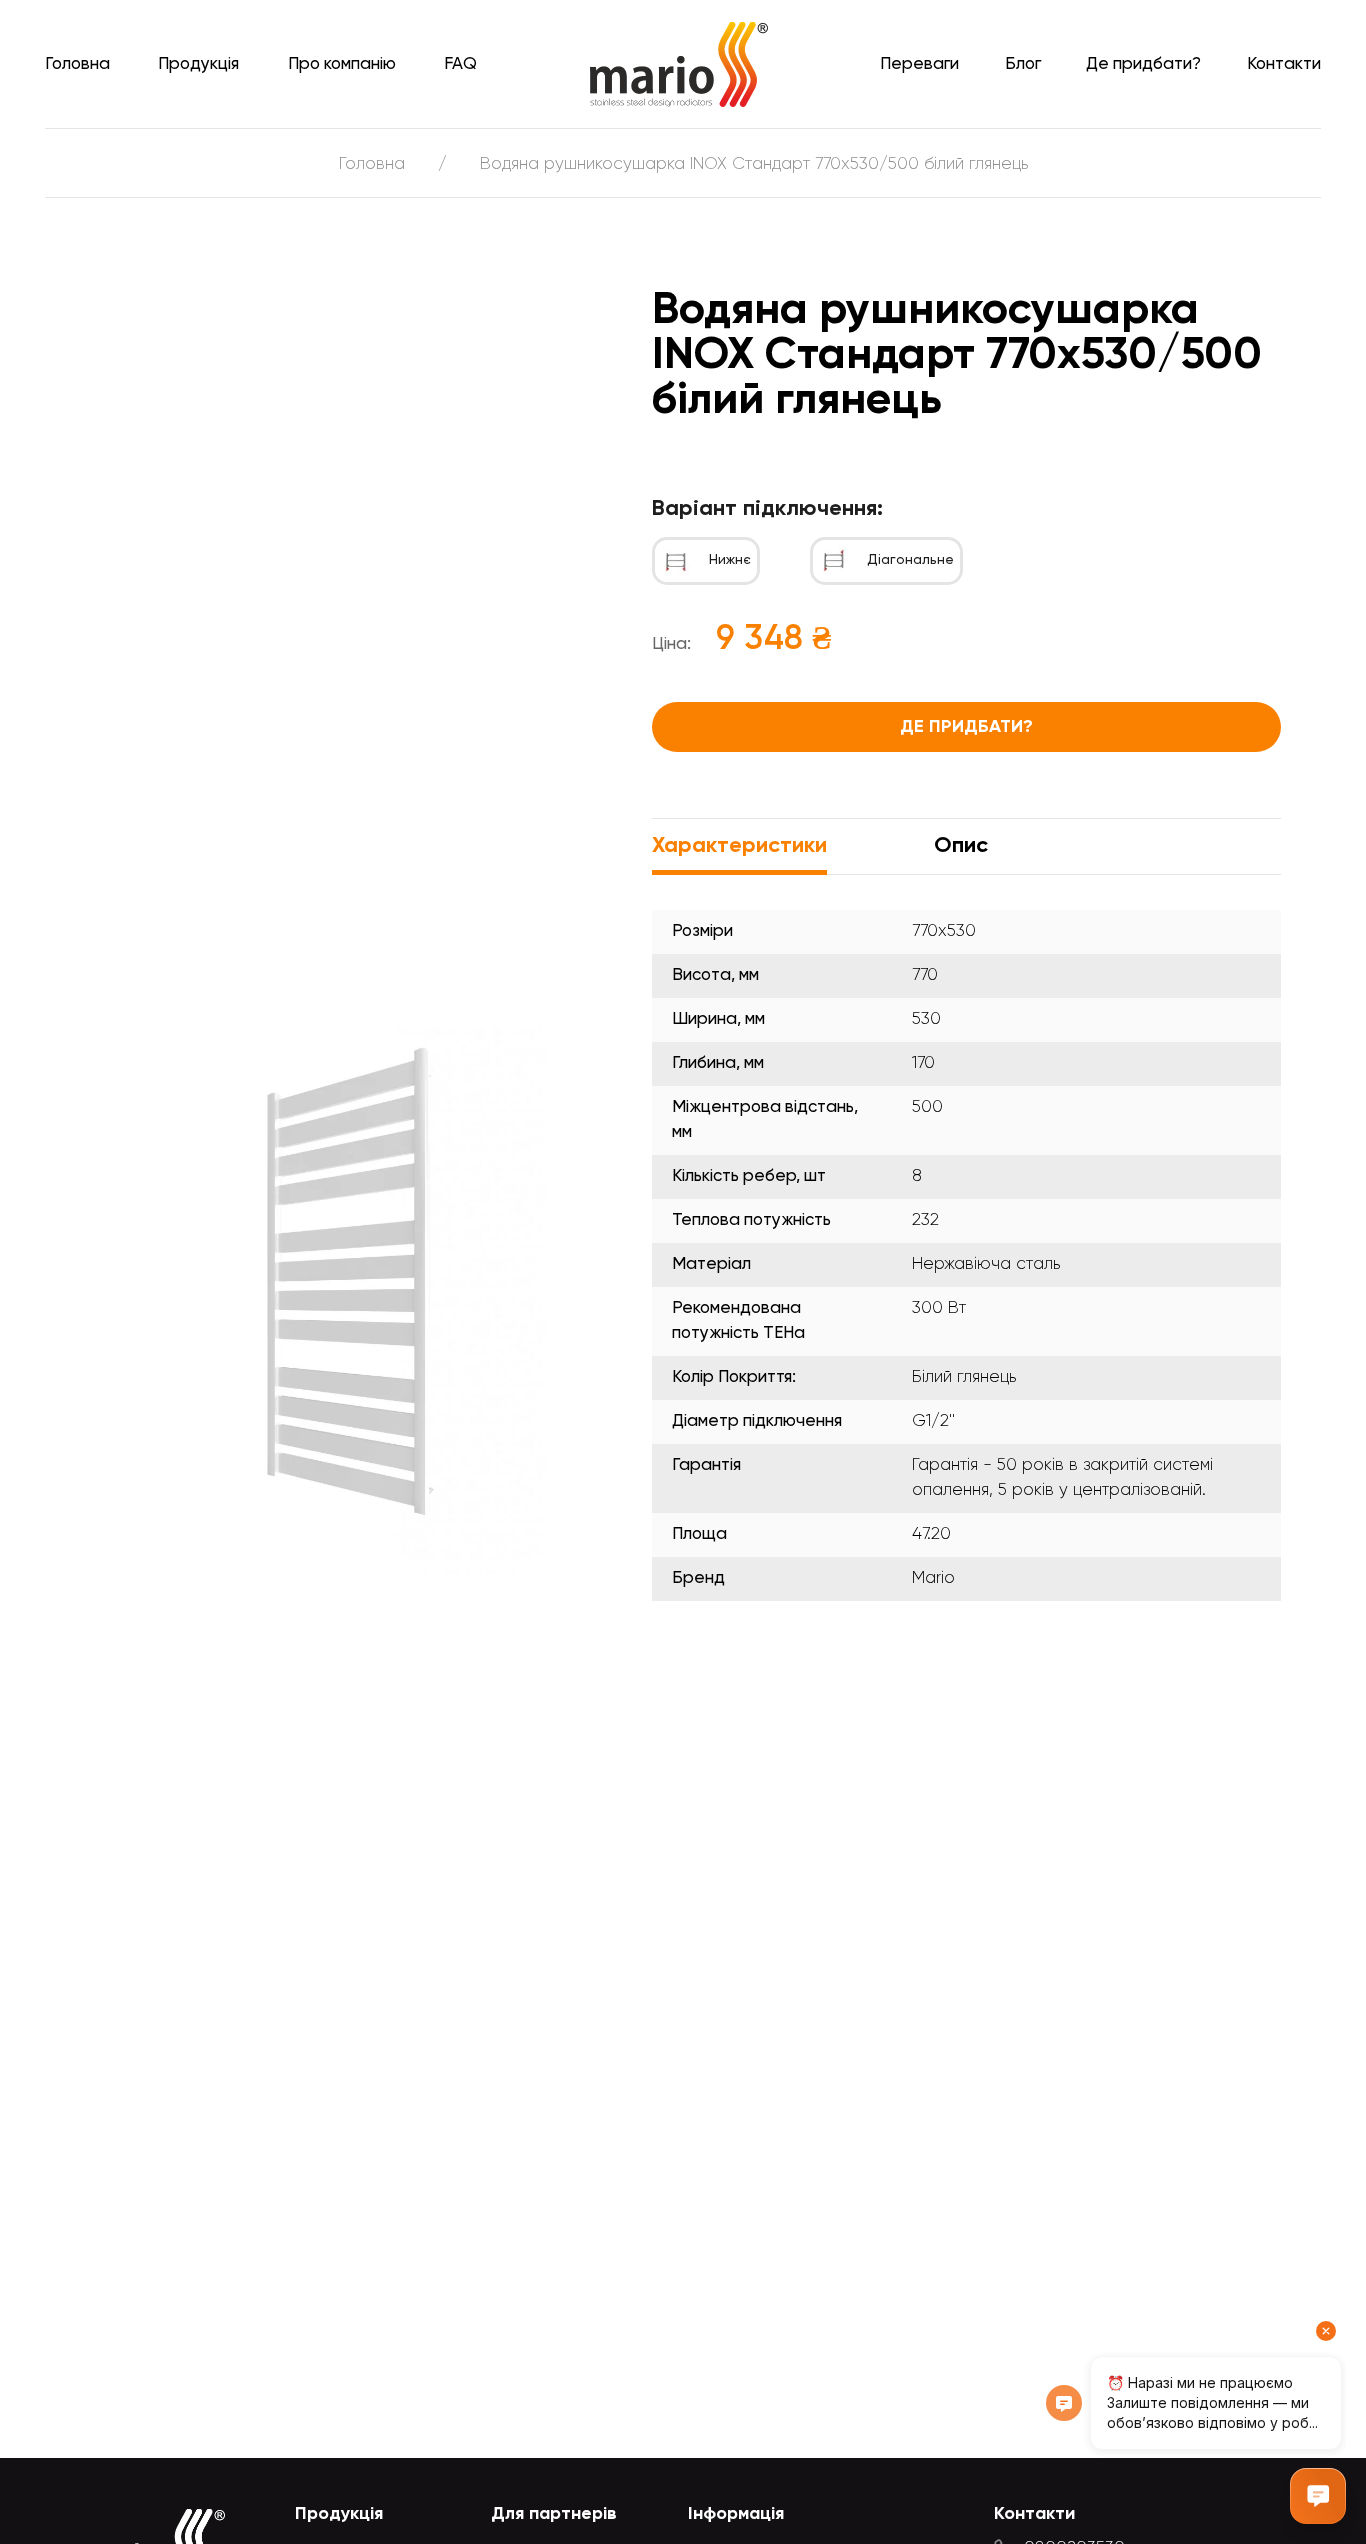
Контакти (1284, 64)
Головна (77, 64)
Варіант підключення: (767, 509)
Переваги (919, 64)
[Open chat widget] (1318, 2496)
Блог (1023, 64)
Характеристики (739, 846)
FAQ (460, 64)
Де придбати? (1143, 64)
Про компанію (342, 64)
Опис (961, 846)
